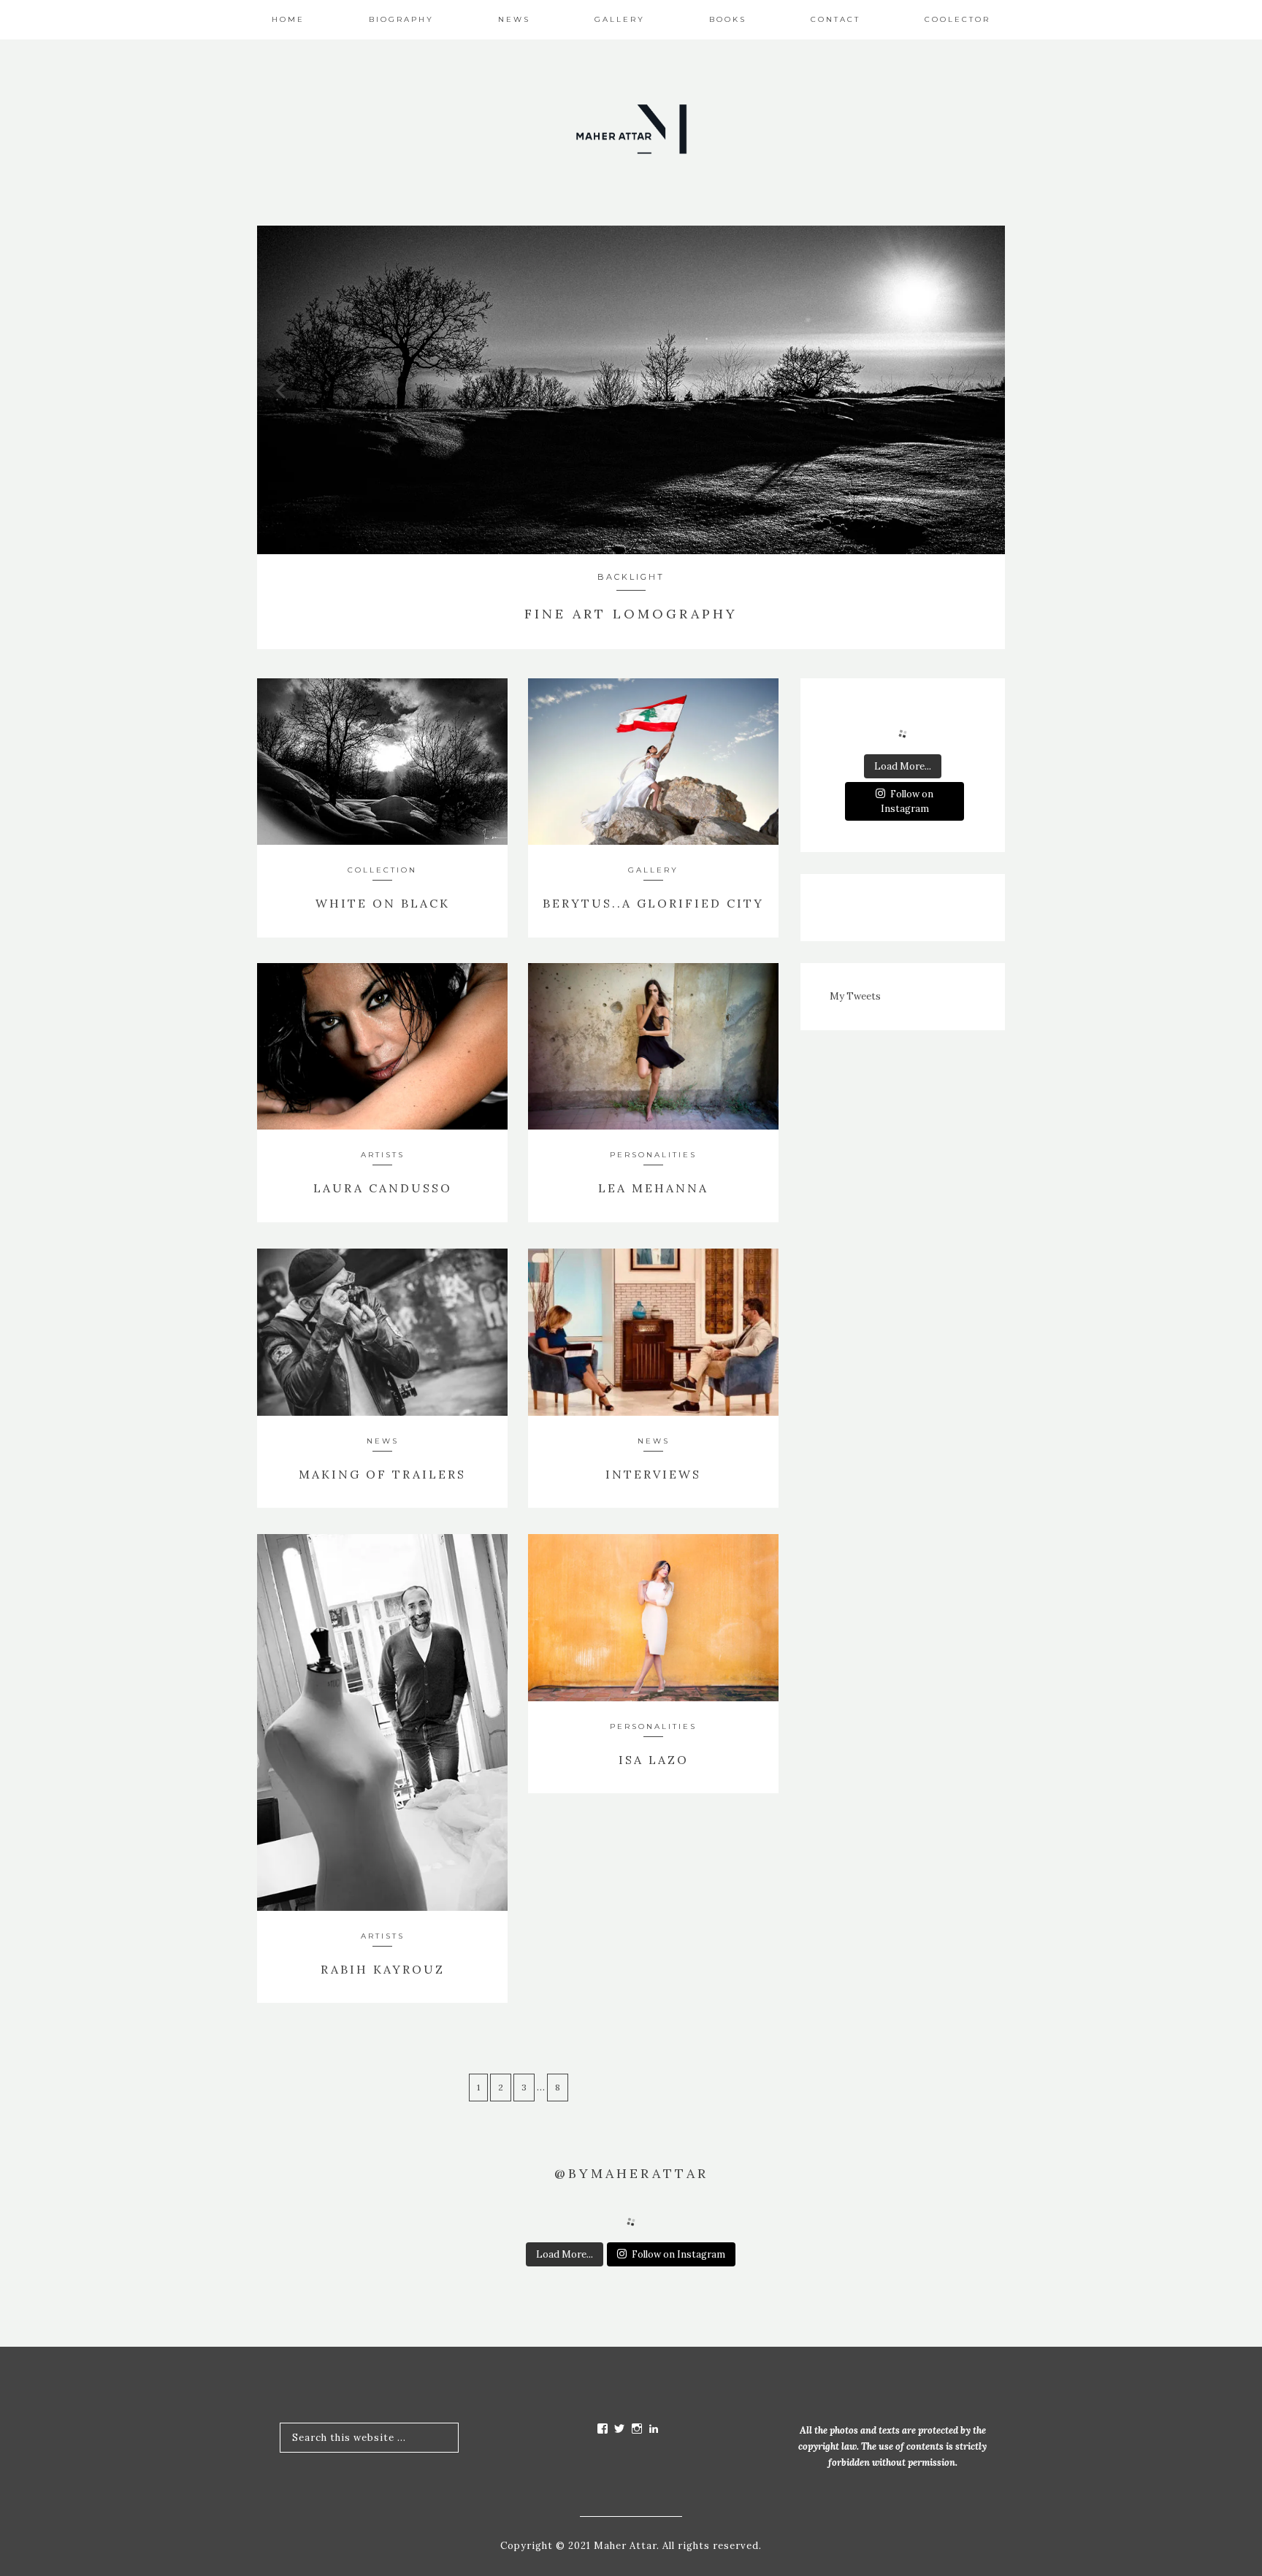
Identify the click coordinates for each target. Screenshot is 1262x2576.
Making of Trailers (382, 1474)
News (654, 1441)
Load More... (903, 766)
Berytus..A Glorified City (653, 903)
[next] (980, 392)
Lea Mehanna (653, 1188)
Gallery (653, 870)
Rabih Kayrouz (383, 1969)
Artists (383, 1155)
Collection (382, 870)
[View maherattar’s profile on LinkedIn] (654, 2429)
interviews (653, 1474)
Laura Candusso (383, 1188)
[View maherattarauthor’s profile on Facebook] (603, 2429)
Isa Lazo (654, 1760)
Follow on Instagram (907, 801)
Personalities (653, 1155)
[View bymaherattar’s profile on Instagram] (637, 2429)
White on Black (383, 903)
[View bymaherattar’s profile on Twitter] (620, 2429)
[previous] (282, 392)
